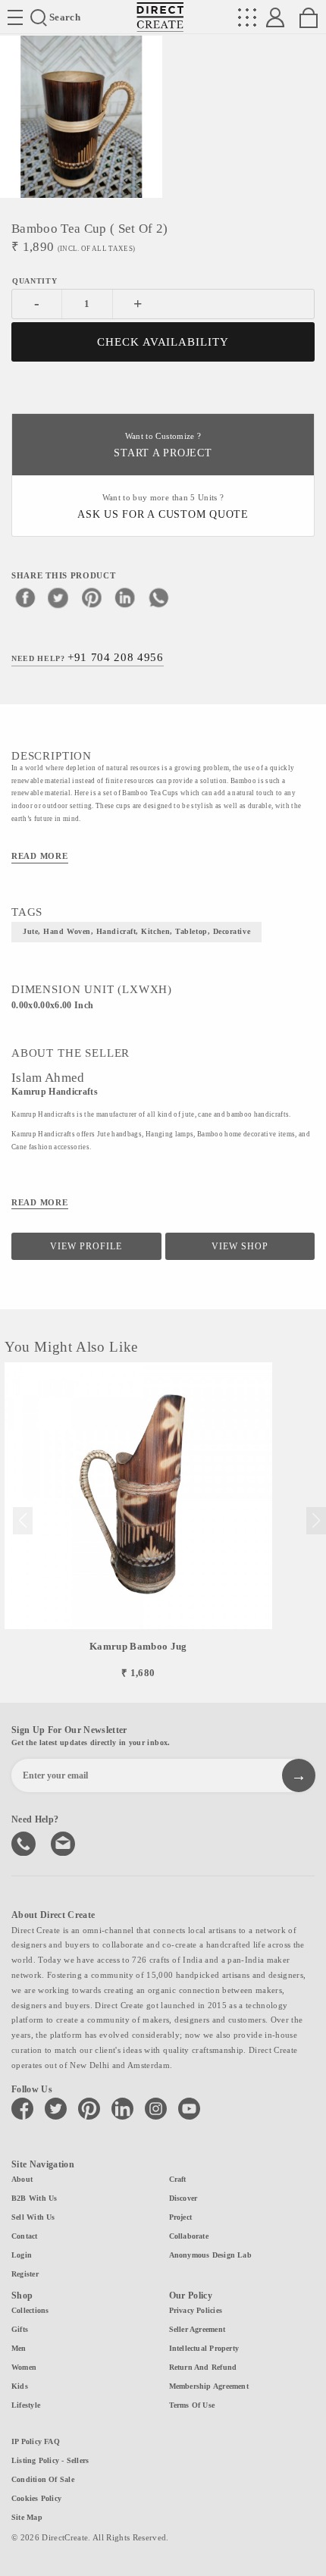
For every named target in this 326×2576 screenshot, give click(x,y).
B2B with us (34, 2198)
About (22, 2179)
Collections (30, 2310)
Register (25, 2274)
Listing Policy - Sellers (50, 2460)
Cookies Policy (36, 2498)
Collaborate (189, 2236)
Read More (40, 856)
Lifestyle (26, 2405)
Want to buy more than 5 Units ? (163, 507)
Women (24, 2367)
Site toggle (15, 17)
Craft (178, 2179)
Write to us (64, 1842)
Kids (20, 2386)
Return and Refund (203, 2367)
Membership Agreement (209, 2386)
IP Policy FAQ (36, 2441)
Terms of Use (192, 2405)
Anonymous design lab (210, 2255)
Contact (25, 2236)
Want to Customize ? (163, 445)
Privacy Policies (196, 2310)
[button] (316, 1521)
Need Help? (88, 657)
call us (25, 1842)
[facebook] (25, 597)
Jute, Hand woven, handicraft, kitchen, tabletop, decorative (136, 931)
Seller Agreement (197, 2329)
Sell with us (33, 2217)
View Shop (240, 1246)
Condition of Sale (43, 2479)
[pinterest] (92, 597)
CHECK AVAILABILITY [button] (163, 342)
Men (19, 2348)
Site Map (27, 2517)
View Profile (86, 1246)
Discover (183, 2198)
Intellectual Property (204, 2348)
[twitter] (58, 597)
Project (181, 2217)
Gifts (20, 2329)
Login (22, 2255)
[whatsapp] (158, 597)
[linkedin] (125, 597)
